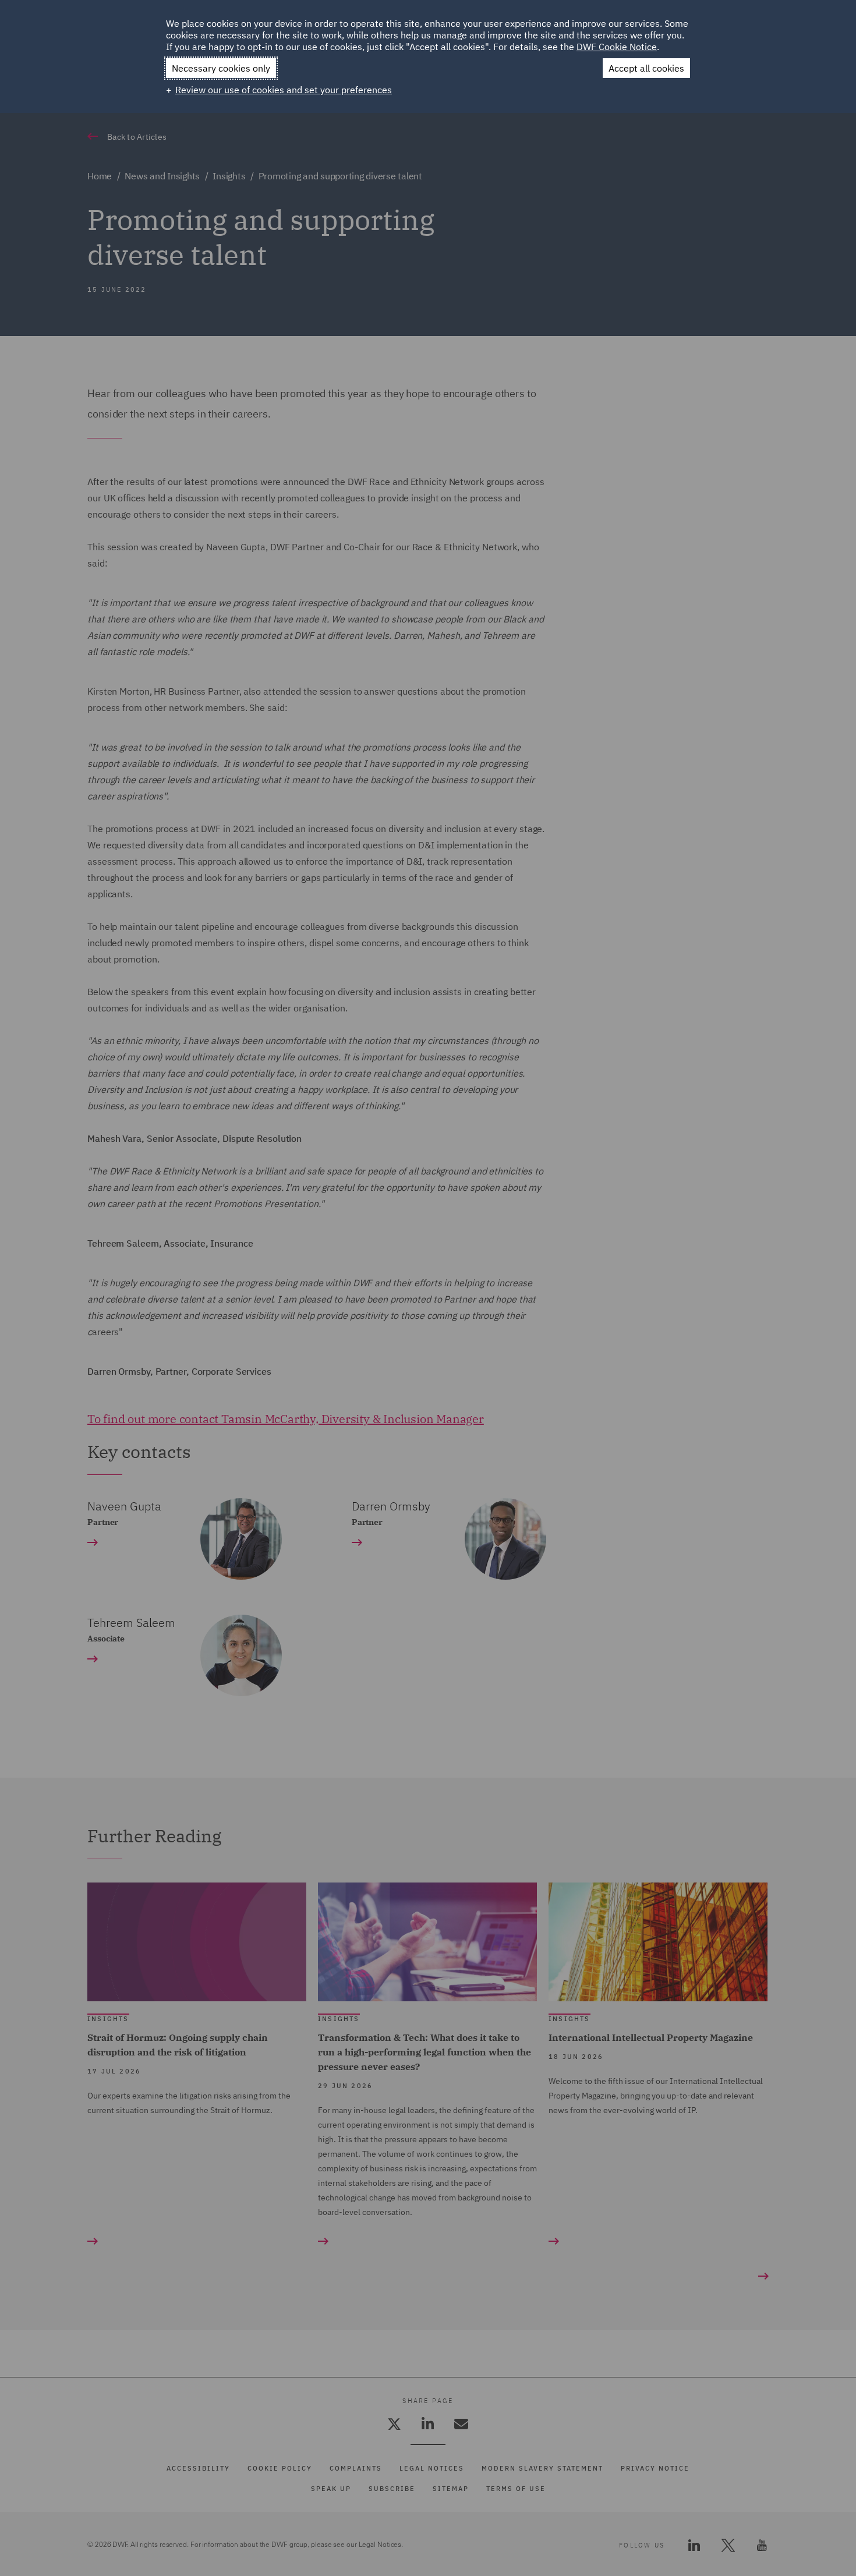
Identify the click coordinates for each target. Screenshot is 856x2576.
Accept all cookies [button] (646, 68)
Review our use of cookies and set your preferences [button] (284, 90)
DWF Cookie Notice (617, 47)
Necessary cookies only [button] (221, 68)
